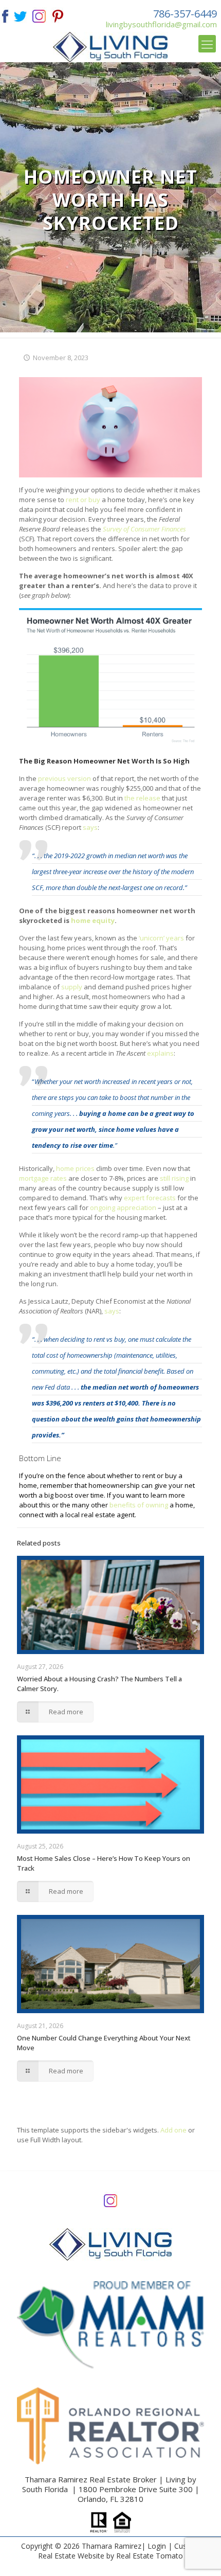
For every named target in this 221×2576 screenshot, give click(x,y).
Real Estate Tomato (150, 2556)
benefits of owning (139, 1505)
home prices (75, 1168)
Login (157, 2546)
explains (160, 1053)
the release (142, 798)
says (90, 827)
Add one (173, 2130)
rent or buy (83, 500)
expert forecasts (150, 1198)
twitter (20, 15)
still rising (174, 1178)
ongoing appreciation (123, 1207)
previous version (65, 778)
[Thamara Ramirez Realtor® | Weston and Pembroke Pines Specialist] (111, 47)
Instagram (110, 2200)
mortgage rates (43, 1178)
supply (72, 987)
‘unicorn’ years (161, 938)
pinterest (58, 15)
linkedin (39, 15)
